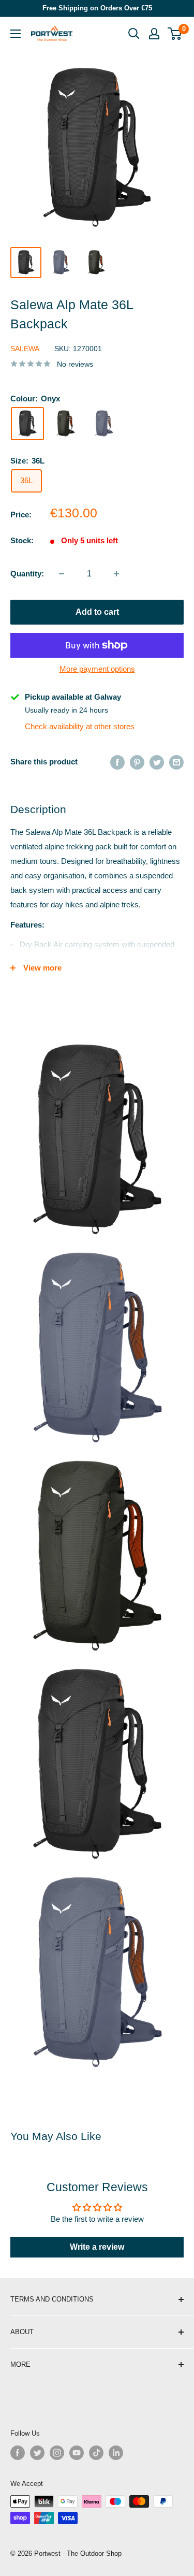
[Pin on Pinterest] (137, 762)
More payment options (97, 669)
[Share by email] (176, 762)
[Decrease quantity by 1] (62, 574)
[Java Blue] (104, 424)
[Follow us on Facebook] (18, 2453)
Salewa (25, 349)
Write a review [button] (97, 2247)
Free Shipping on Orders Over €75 (97, 8)
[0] (175, 34)
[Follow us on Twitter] (37, 2453)
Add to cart (97, 612)
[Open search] (134, 34)
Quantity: (27, 574)
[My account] (154, 34)
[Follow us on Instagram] (57, 2453)
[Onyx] (27, 424)
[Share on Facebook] (117, 762)
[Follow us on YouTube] (77, 2453)
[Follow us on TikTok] (96, 2453)
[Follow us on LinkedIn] (116, 2453)
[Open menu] (16, 34)
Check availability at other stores (80, 726)
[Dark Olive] (66, 424)
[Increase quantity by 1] (116, 574)
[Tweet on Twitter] (157, 762)
